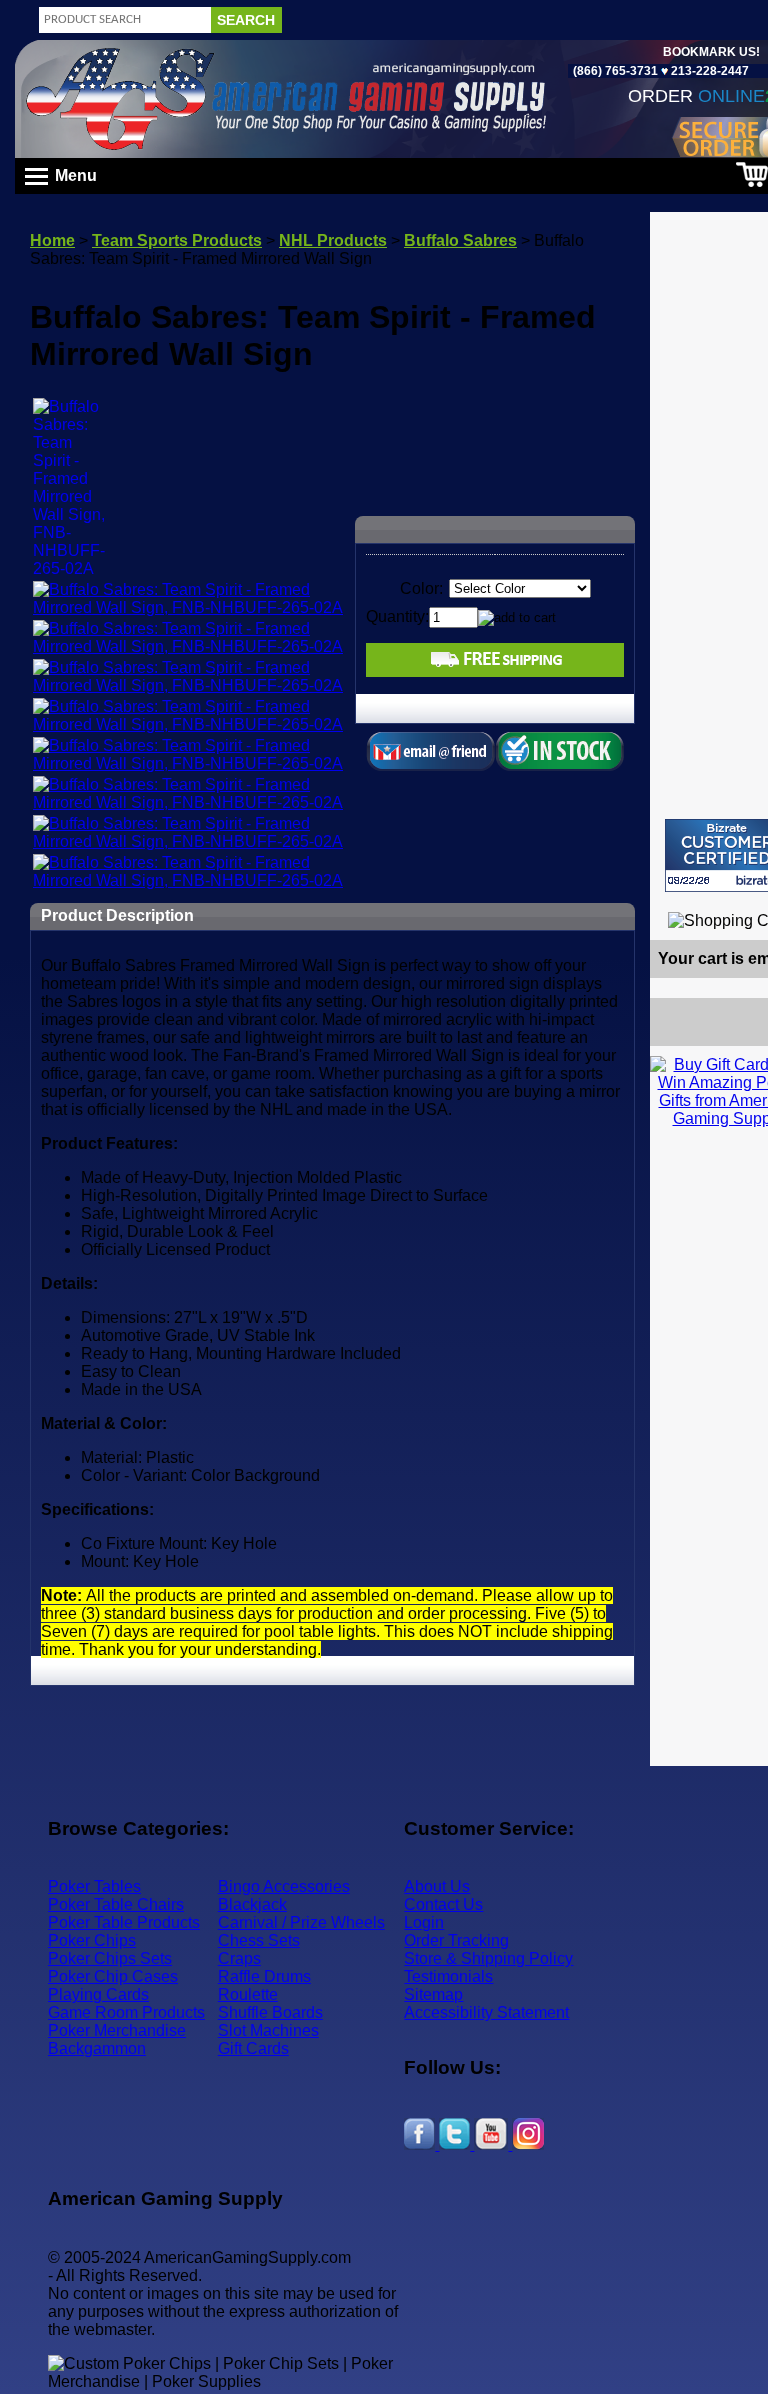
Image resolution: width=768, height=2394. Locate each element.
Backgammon (97, 2048)
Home (52, 240)
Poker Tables (94, 1886)
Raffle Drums (264, 1976)
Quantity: (397, 616)
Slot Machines (268, 2030)
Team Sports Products (177, 240)
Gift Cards (253, 2048)
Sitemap (433, 1994)
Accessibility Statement (486, 2012)
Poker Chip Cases (113, 1976)
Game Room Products (126, 2012)
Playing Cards (98, 1994)
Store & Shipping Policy (488, 1958)
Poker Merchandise (117, 2030)
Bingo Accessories (284, 1886)
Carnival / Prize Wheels (301, 1922)
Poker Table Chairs (116, 1904)
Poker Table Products (124, 1922)
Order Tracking (456, 1940)
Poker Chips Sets (110, 1958)
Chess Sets (259, 1940)
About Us (437, 1886)
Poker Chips (92, 1940)
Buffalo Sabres (460, 240)
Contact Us (443, 1904)
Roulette (248, 1994)
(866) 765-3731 (615, 71)
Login (424, 1922)
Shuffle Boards (270, 2012)
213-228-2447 (708, 71)
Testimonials (448, 1976)
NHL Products (333, 240)
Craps (239, 1958)
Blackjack (252, 1904)
